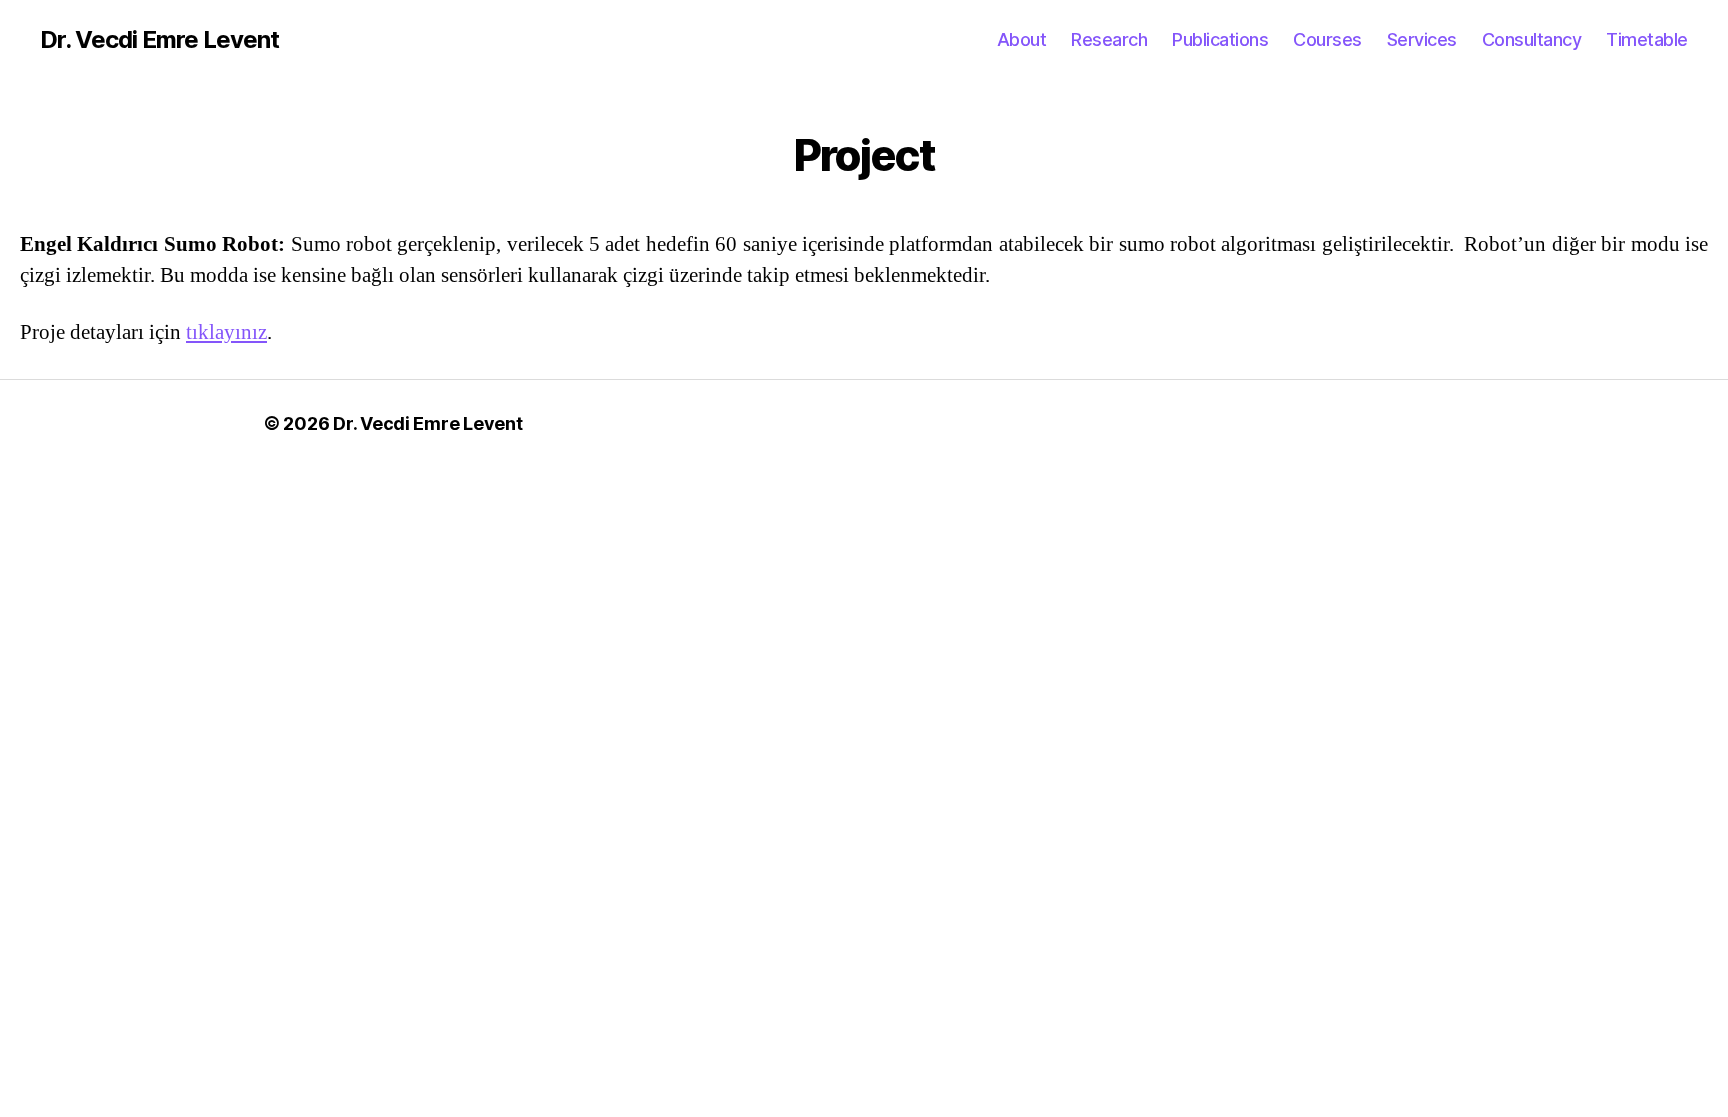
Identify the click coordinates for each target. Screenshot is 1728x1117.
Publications (1220, 39)
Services (1422, 39)
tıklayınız (226, 332)
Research (1109, 39)
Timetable (1647, 39)
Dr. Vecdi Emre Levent (159, 40)
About (1022, 39)
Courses (1327, 39)
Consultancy (1532, 39)
